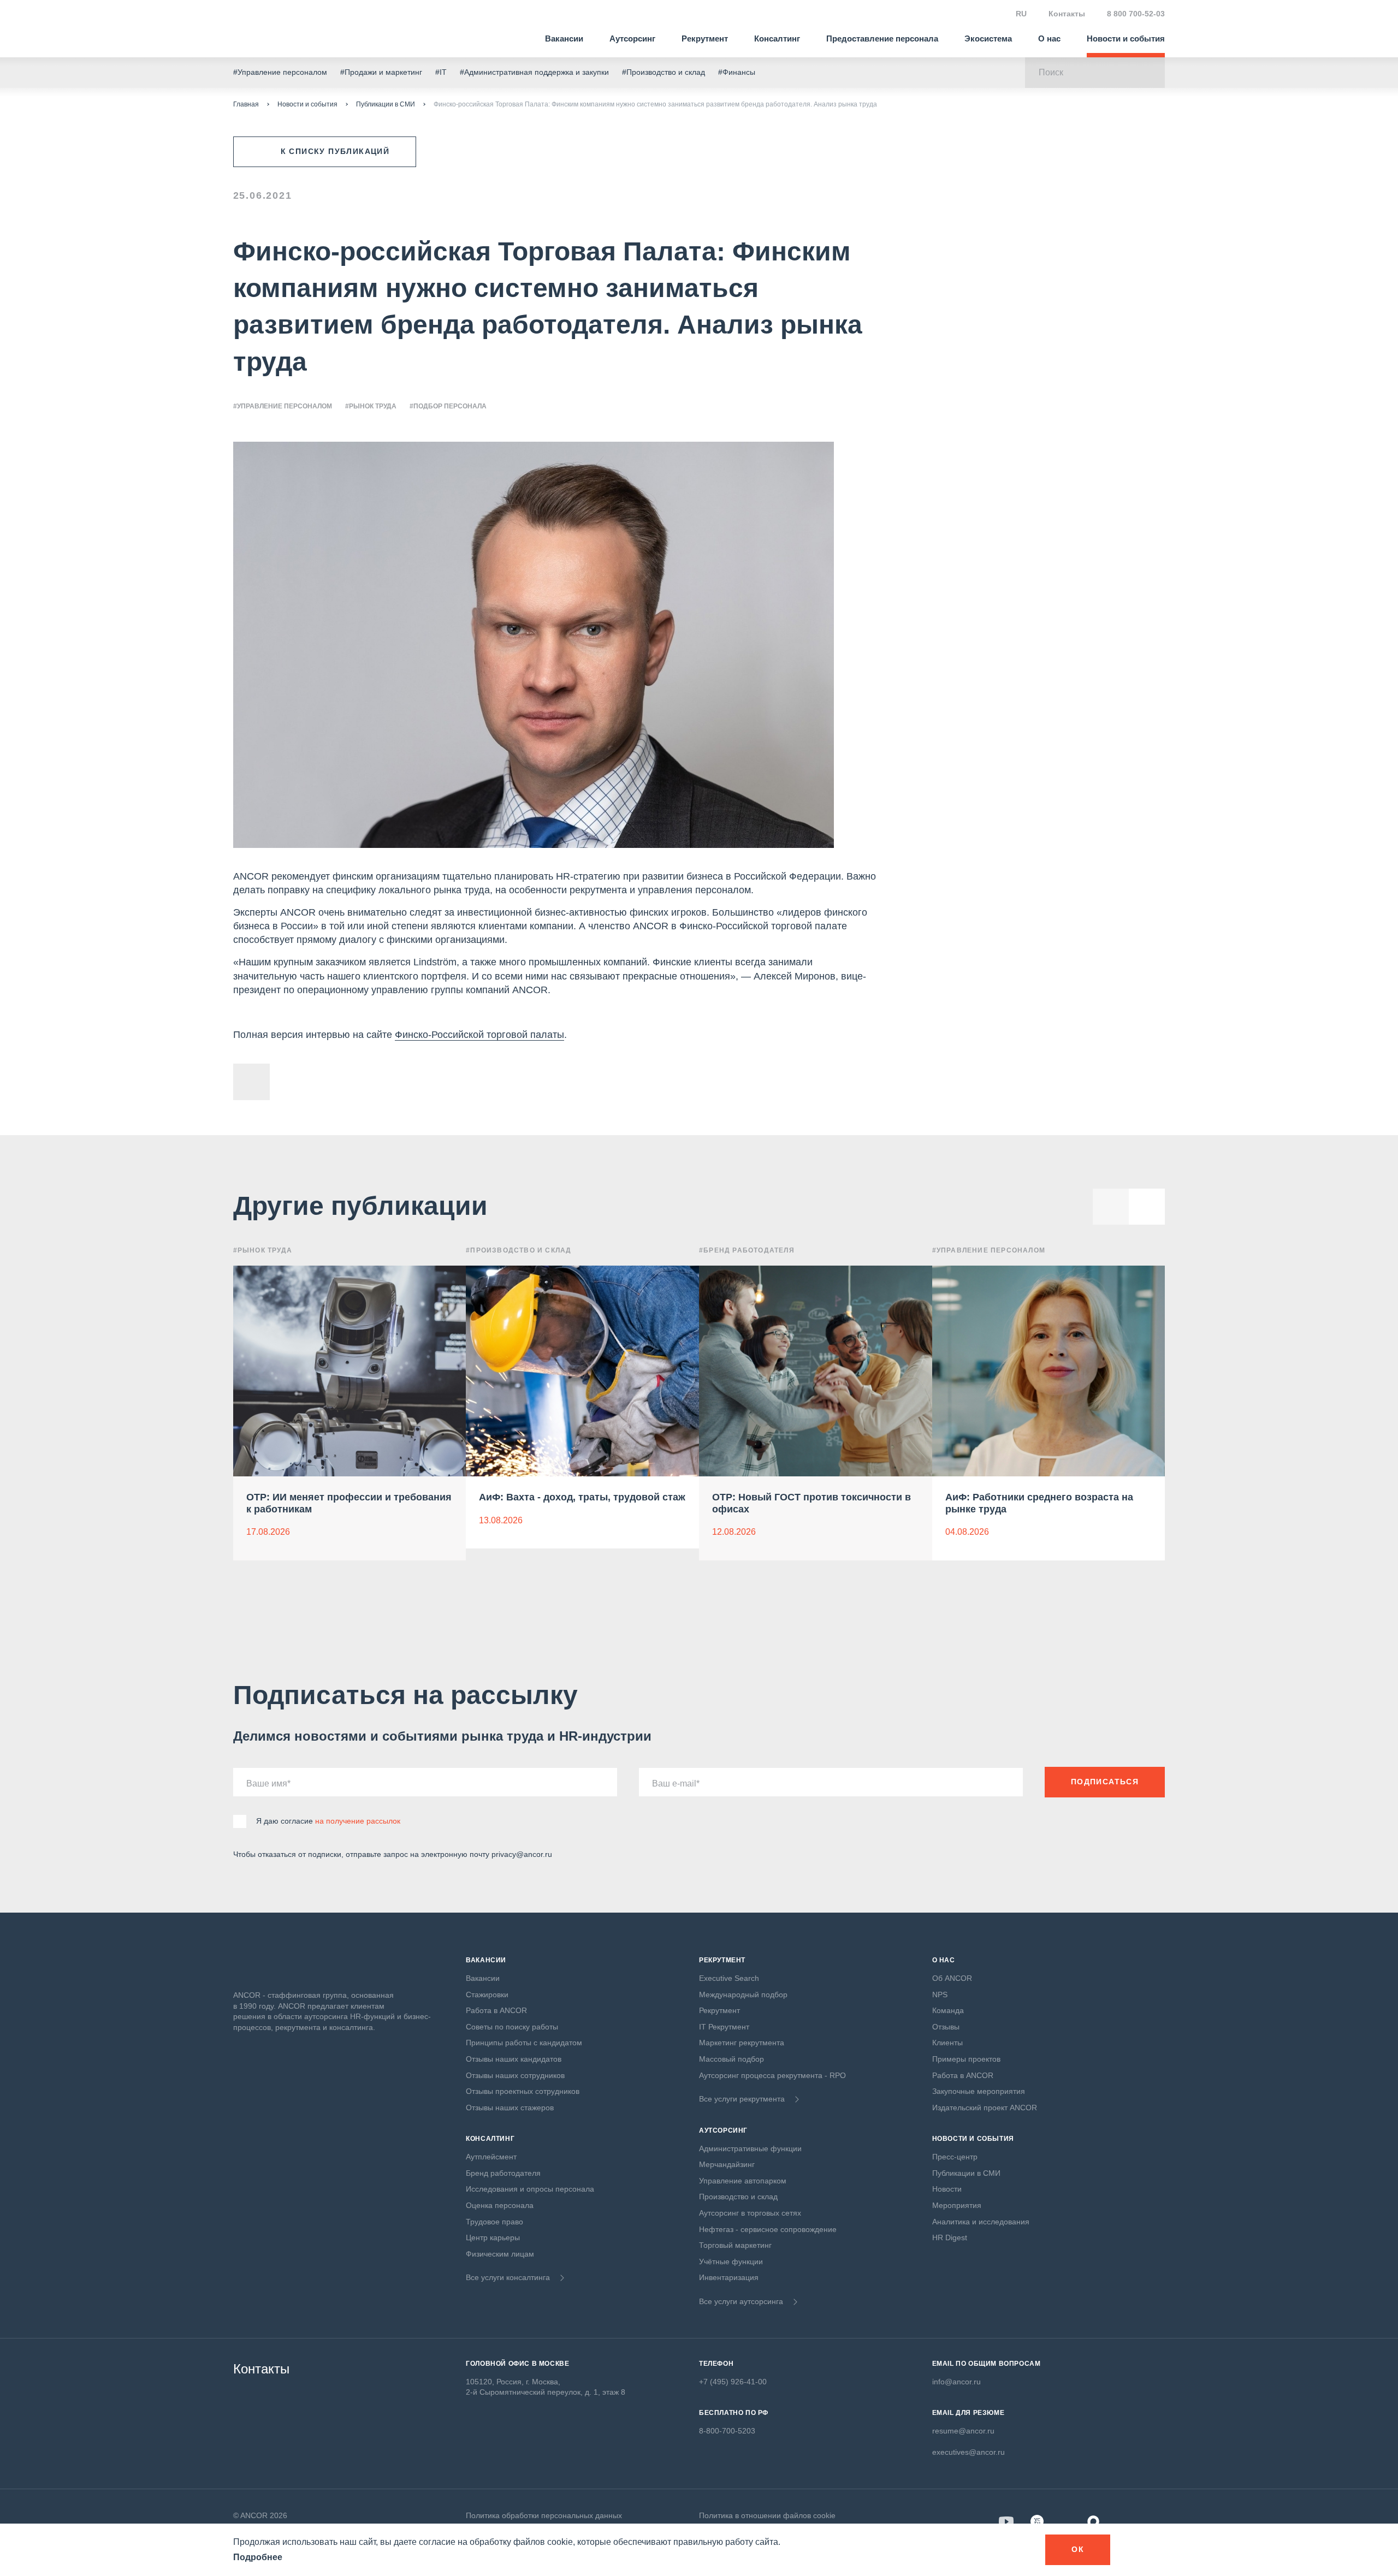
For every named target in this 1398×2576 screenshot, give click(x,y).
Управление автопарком (743, 2181)
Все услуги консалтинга (508, 2277)
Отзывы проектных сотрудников (523, 2091)
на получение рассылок (358, 1821)
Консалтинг (777, 38)
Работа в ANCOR (496, 2010)
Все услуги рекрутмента (742, 2099)
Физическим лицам (500, 2254)
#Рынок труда (371, 406)
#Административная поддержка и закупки (534, 72)
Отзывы (946, 2027)
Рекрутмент (705, 38)
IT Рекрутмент (724, 2027)
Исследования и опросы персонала (530, 2189)
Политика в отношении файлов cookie (767, 2515)
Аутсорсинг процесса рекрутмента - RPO (772, 2075)
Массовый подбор (731, 2059)
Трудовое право (494, 2222)
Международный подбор (743, 1995)
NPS (940, 1995)
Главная (246, 104)
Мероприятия (957, 2205)
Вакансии (564, 38)
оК (1078, 2549)
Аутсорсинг (632, 38)
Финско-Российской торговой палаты (479, 1035)
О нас (1049, 38)
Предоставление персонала (882, 38)
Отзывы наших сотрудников (515, 2075)
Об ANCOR (952, 1978)
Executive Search (729, 1978)
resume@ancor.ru (963, 2431)
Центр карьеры (493, 2237)
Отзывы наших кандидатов (514, 2059)
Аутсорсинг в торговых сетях (750, 2213)
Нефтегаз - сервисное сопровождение (768, 2229)
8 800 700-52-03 (1136, 14)
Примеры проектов (966, 2059)
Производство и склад (738, 2197)
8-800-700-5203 (727, 2431)
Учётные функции (731, 2262)
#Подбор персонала (448, 406)
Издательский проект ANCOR (985, 2108)
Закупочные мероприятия (979, 2091)
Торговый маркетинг (735, 2245)
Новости (947, 2189)
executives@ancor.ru (968, 2452)
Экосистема (988, 38)
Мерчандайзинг (727, 2164)
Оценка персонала (500, 2205)
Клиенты (947, 2043)
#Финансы (737, 72)
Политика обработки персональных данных (544, 2515)
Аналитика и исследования (981, 2222)
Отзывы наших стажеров (510, 2108)
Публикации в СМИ (386, 104)
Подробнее (258, 2557)
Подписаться (1105, 1782)
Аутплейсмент (491, 2157)
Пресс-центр (955, 2157)
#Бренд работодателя (747, 1250)
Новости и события (1126, 38)
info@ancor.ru (956, 2382)
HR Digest (950, 2237)
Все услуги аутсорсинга (741, 2301)
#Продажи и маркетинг (381, 72)
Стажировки (487, 1995)
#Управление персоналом (280, 72)
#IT (441, 72)
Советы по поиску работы (512, 2027)
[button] (1147, 1207)
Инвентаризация (729, 2277)
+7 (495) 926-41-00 (733, 2382)
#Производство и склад (664, 72)
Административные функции (750, 2148)
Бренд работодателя (503, 2173)
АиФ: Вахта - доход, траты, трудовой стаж (582, 1497)
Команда (948, 2010)
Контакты (1067, 14)
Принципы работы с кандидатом (524, 2043)
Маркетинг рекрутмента (742, 2043)
